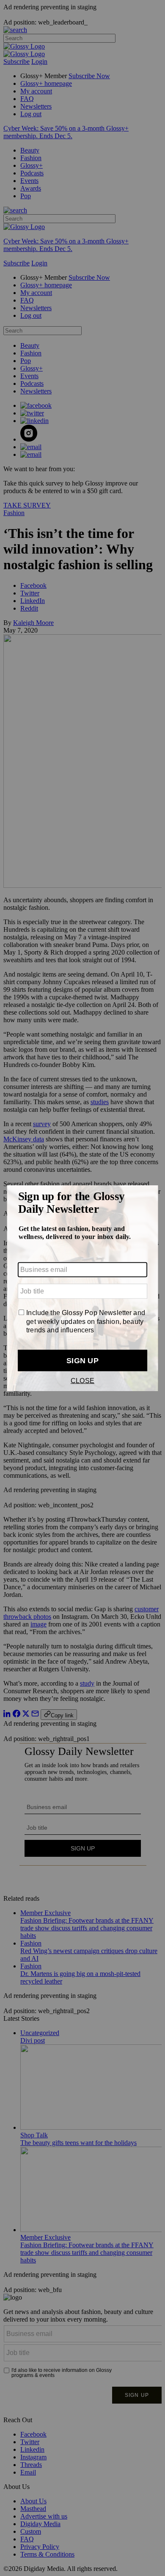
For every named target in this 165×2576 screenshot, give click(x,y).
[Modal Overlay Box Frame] (82, 1288)
